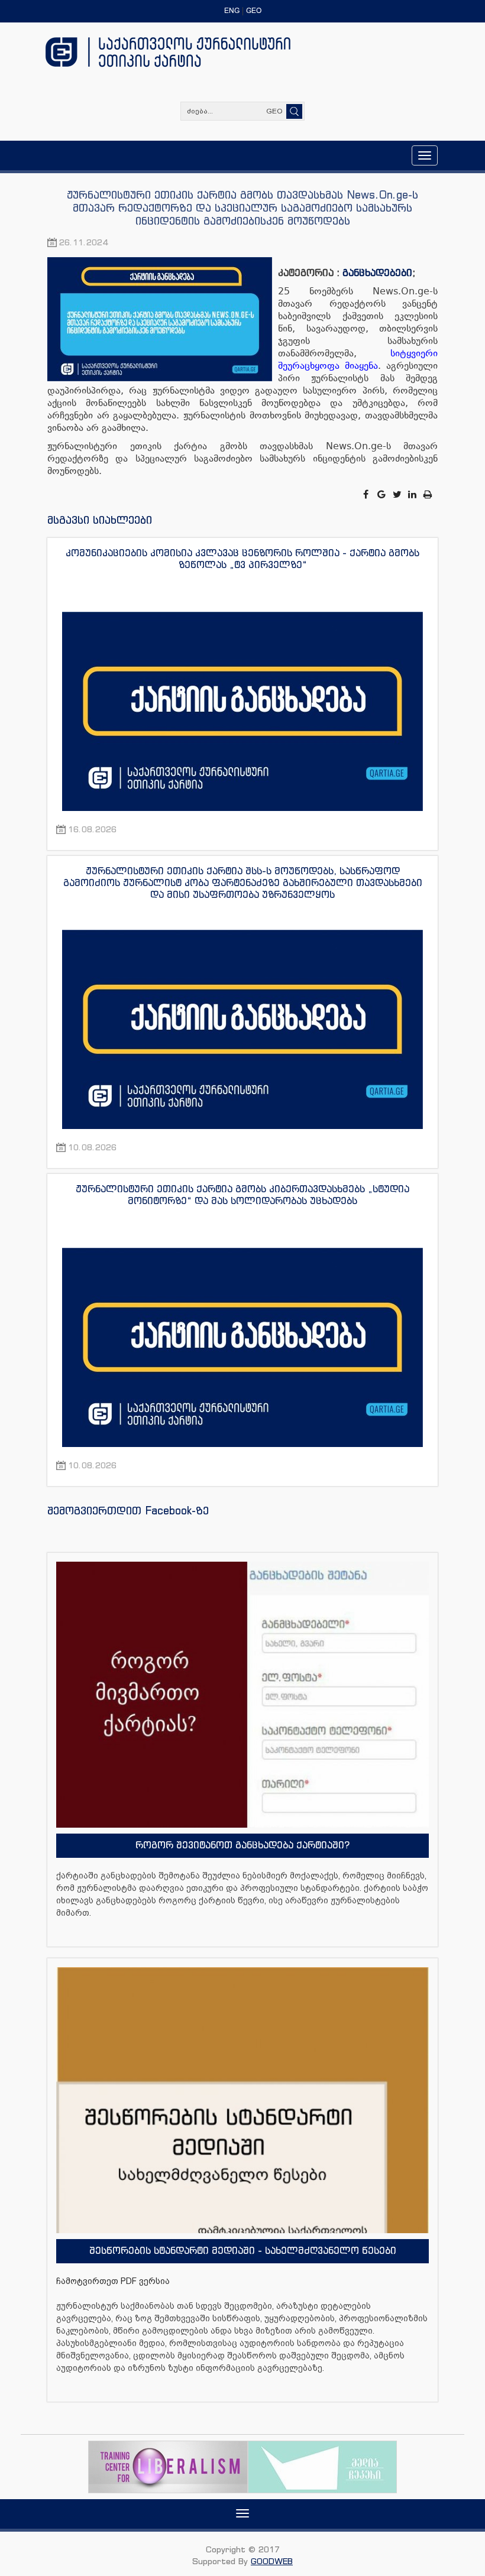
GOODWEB (272, 2561)
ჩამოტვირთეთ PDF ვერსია (113, 2281)
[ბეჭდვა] (428, 494)
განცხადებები (377, 272)
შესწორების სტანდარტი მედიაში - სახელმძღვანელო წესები (243, 2250)
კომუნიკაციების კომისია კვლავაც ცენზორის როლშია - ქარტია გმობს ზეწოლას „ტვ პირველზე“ (242, 559)
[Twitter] (398, 494)
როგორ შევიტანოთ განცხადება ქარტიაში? (242, 1845)
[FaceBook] (367, 494)
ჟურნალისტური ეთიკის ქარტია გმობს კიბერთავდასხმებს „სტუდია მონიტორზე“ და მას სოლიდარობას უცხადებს (242, 1195)
